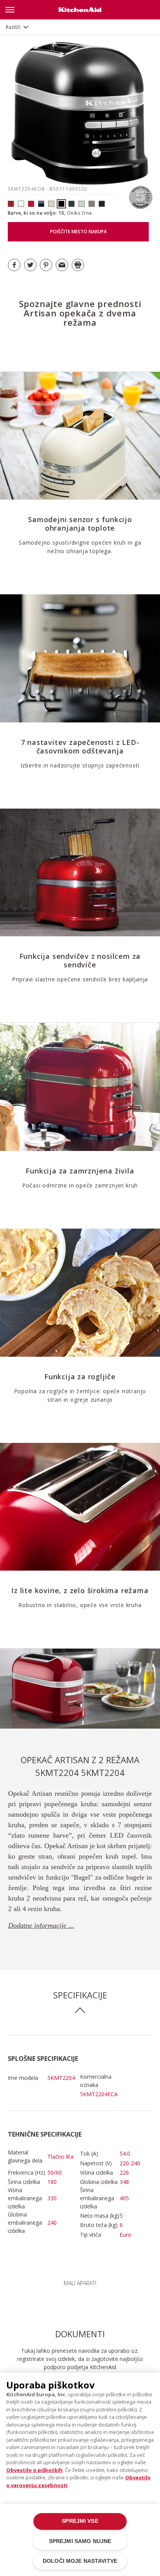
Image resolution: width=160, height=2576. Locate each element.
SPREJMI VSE (80, 2521)
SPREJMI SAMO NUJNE (80, 2541)
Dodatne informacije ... (41, 1925)
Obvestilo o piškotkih (34, 2470)
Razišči (13, 27)
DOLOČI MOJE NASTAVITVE (80, 2561)
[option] (80, 1689)
